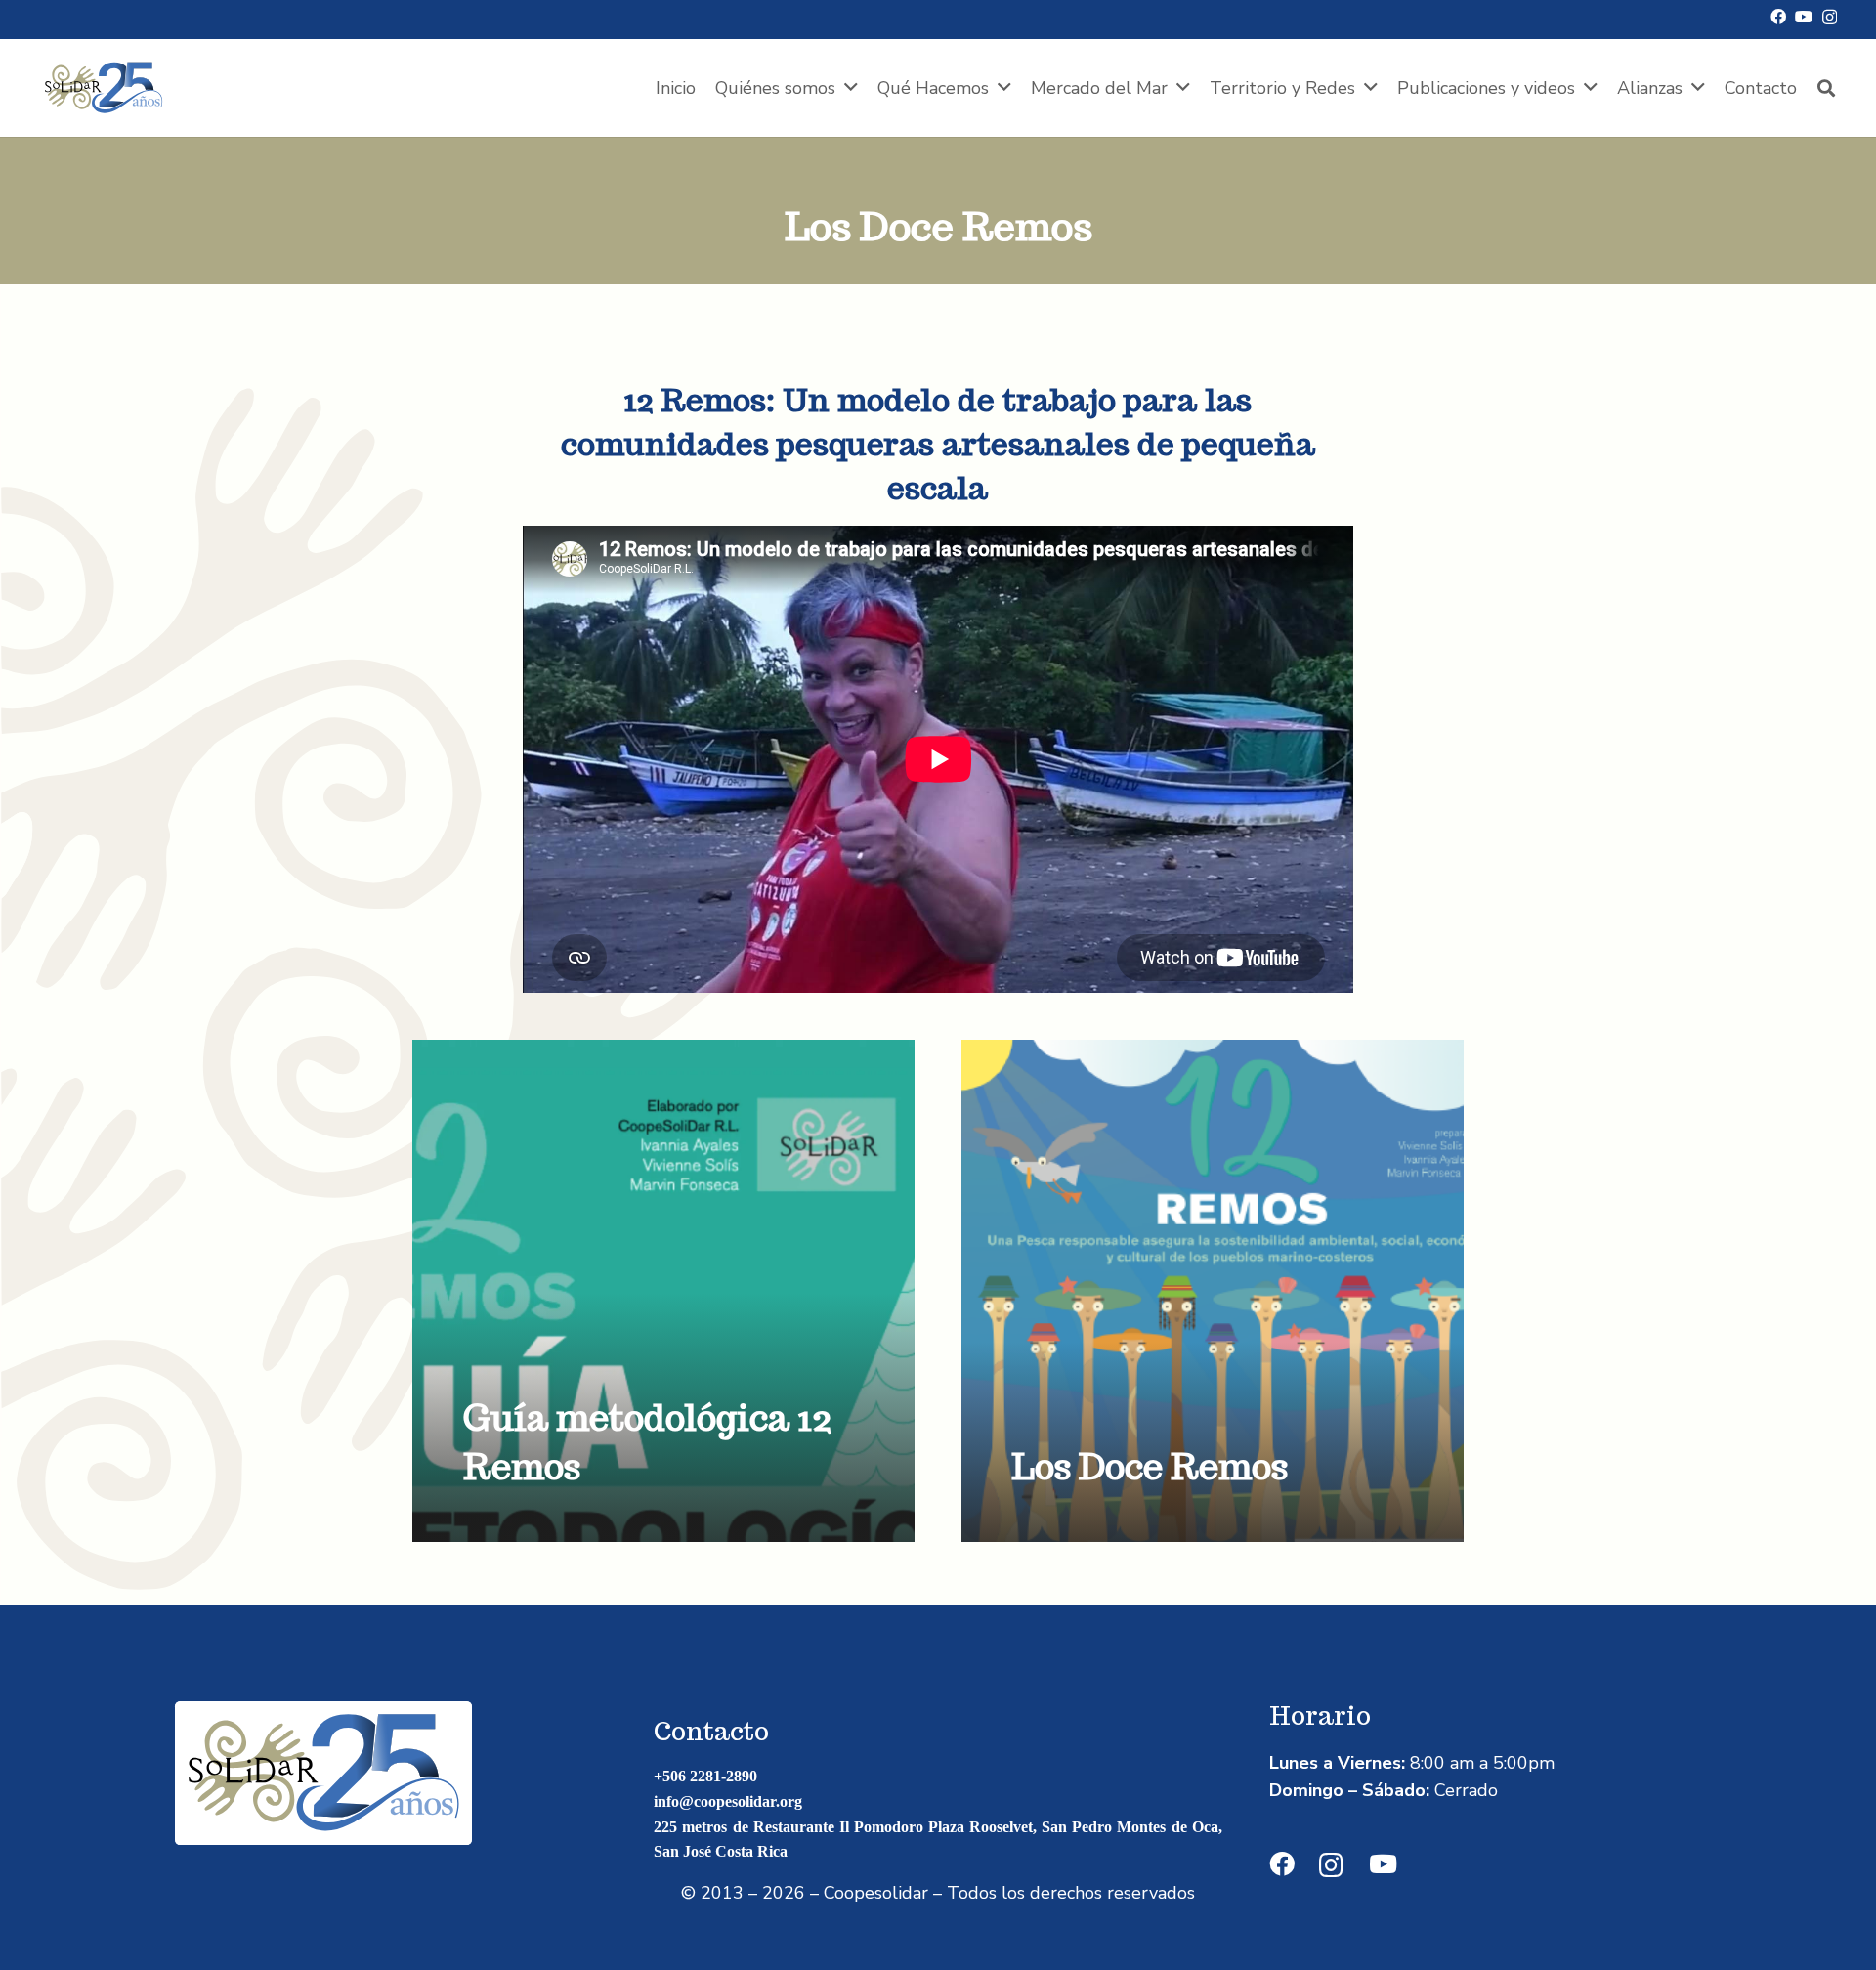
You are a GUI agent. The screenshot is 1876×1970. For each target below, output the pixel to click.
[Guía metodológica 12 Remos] (663, 1291)
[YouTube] (1804, 17)
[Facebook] (1778, 17)
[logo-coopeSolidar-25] (104, 88)
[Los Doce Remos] (1213, 1291)
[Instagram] (1830, 18)
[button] (851, 88)
